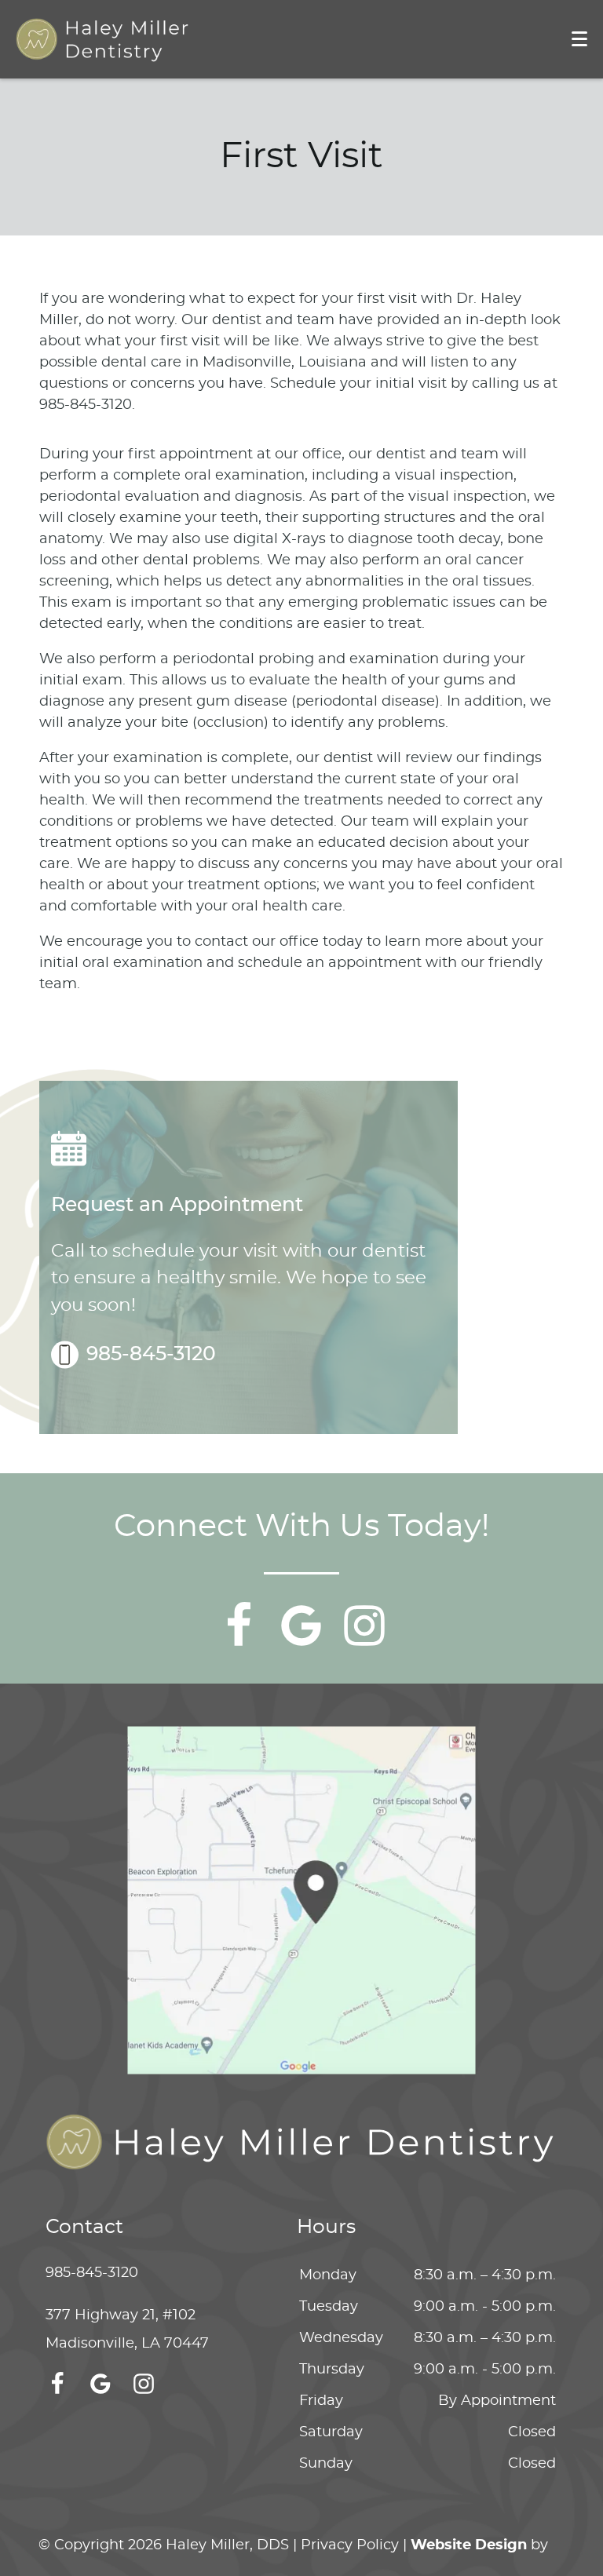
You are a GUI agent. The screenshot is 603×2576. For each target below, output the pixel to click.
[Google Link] (301, 1626)
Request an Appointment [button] (177, 1205)
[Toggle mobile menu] (579, 39)
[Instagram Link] (364, 1626)
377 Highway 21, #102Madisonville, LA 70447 (127, 2330)
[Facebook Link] (239, 1626)
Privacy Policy (350, 2545)
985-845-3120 (151, 1354)
